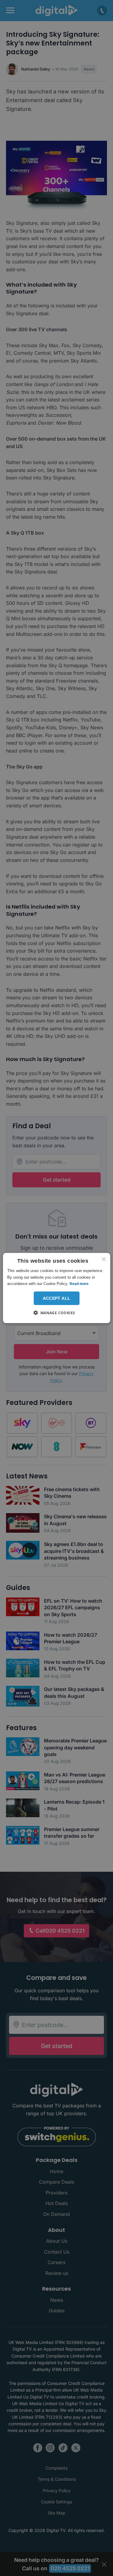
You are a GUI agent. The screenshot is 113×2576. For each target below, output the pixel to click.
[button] (56, 1312)
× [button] (104, 1260)
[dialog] (56, 1288)
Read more (79, 1284)
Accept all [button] (57, 1298)
